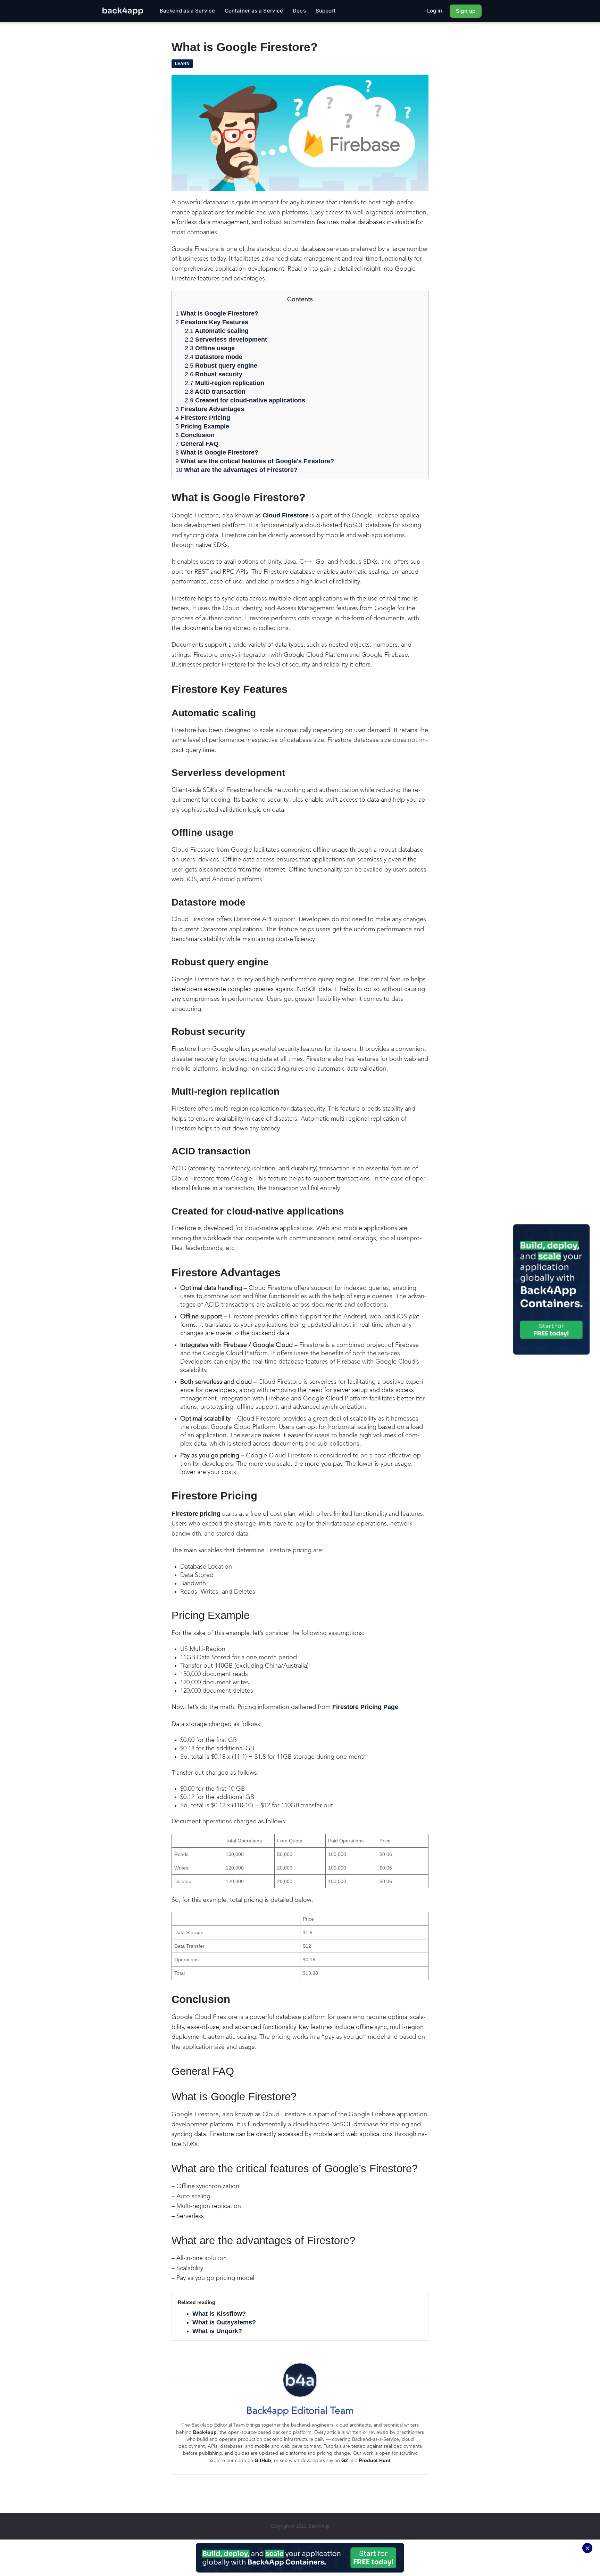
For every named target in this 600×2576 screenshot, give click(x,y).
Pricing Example (202, 426)
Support (326, 11)
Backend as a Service (187, 11)
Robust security (214, 374)
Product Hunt (375, 2460)
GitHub (263, 2460)
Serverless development (226, 340)
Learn (182, 64)
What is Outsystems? (224, 2322)
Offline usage (210, 348)
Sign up (466, 11)
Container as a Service (254, 11)
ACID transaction (215, 392)
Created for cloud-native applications (245, 400)
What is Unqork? (217, 2331)
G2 (345, 2460)
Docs (299, 11)
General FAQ (197, 444)
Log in (435, 11)
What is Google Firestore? (217, 313)
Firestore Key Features (212, 322)
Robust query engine (221, 366)
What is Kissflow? (219, 2314)
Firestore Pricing (203, 418)
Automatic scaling (217, 331)
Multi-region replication (224, 383)
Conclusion (196, 435)
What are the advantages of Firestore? (236, 470)
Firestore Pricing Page (365, 1707)
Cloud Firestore (285, 515)
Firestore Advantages (211, 409)
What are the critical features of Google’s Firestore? (255, 461)
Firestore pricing (196, 1514)
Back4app (205, 2432)
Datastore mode (214, 357)
